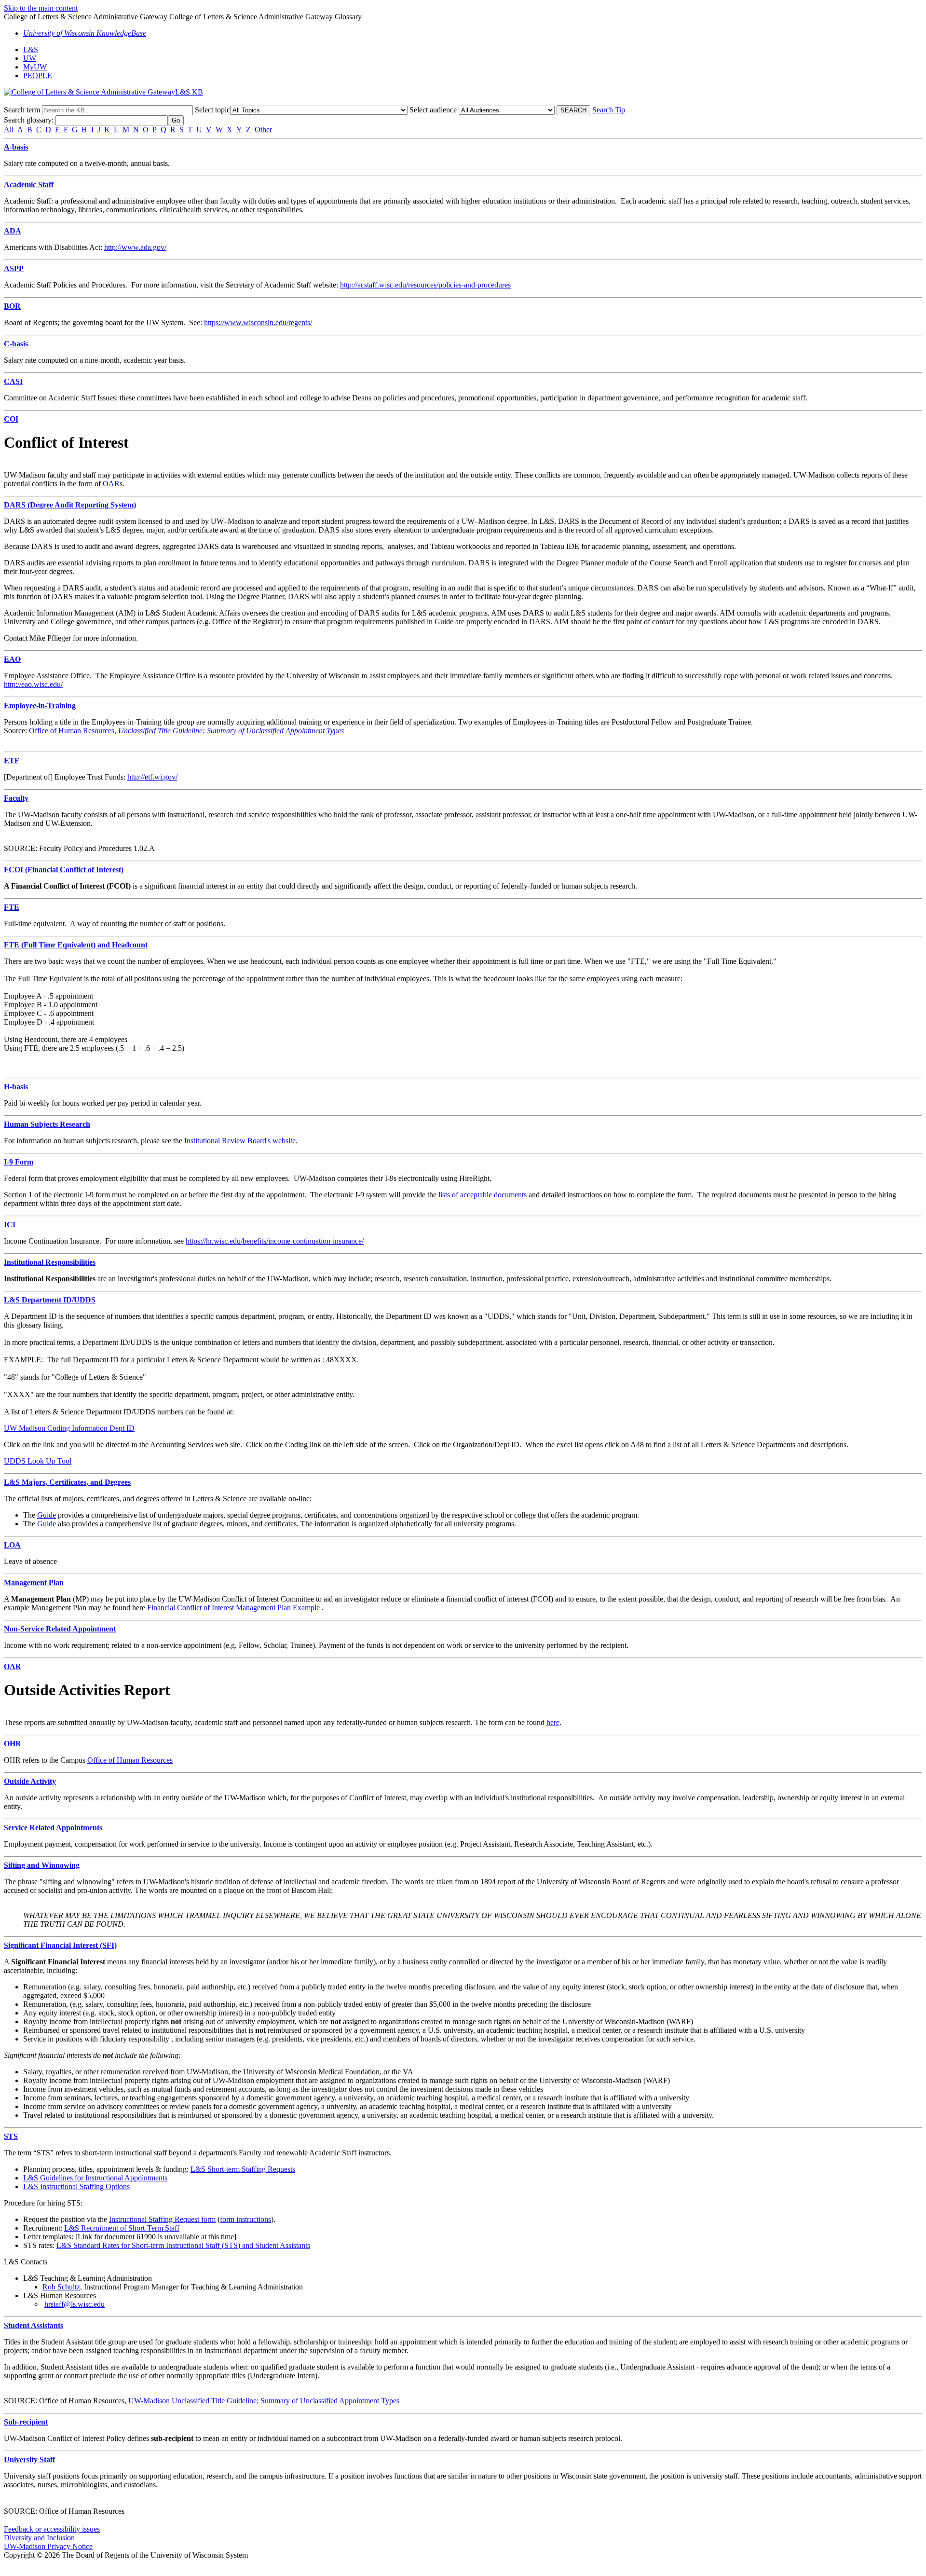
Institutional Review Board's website (240, 1141)
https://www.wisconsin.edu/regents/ (258, 322)
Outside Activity (30, 1781)
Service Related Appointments (53, 1828)
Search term (22, 110)
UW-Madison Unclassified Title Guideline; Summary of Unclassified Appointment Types (264, 2401)
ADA (13, 231)
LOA (12, 1545)
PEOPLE (38, 75)
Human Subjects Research (47, 1124)
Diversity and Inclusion (39, 2538)
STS (11, 2136)
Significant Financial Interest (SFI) (60, 1945)
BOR (12, 306)
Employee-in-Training (40, 706)
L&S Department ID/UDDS (50, 1300)
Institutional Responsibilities (50, 1262)
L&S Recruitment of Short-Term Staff (122, 2228)
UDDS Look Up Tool (38, 1461)
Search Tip (609, 110)
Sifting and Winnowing (42, 1865)
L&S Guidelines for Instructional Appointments (95, 2178)
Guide (47, 1515)
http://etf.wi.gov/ (152, 777)
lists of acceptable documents (483, 1195)
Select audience (433, 110)
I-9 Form (19, 1162)
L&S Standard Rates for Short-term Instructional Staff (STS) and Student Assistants (183, 2245)
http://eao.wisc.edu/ (33, 684)
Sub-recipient (26, 2422)
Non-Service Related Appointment (60, 1629)
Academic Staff (29, 185)
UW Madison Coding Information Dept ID (69, 1428)
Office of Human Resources (72, 731)
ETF (12, 760)
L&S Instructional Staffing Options (76, 2186)
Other (263, 130)
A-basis (16, 147)
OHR (13, 1744)
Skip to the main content (41, 8)
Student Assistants (34, 2325)
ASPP (14, 268)
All (9, 130)
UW (30, 58)
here (553, 1722)
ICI (10, 1225)
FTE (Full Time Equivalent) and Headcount (76, 945)
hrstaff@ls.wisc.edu (75, 2304)
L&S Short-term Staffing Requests (243, 2169)
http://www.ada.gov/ (135, 247)
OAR (111, 484)
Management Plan (34, 1583)
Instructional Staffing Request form (162, 2219)
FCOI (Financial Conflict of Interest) (64, 870)
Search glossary (28, 120)
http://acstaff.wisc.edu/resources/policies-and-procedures (425, 285)
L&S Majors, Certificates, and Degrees (67, 1482)
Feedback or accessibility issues (52, 2529)
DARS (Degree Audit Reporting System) (70, 505)
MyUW (35, 67)
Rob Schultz (61, 2287)
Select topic (212, 110)
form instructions (245, 2219)
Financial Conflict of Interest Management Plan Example (233, 1608)
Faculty (16, 798)
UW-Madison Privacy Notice (48, 2546)
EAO (12, 659)
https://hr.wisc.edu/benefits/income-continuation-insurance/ (275, 1241)
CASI (13, 381)
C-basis (16, 344)
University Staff (29, 2460)
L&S (31, 49)
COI (11, 419)
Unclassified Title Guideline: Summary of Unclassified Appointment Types (230, 731)
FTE (12, 907)
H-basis (16, 1087)
